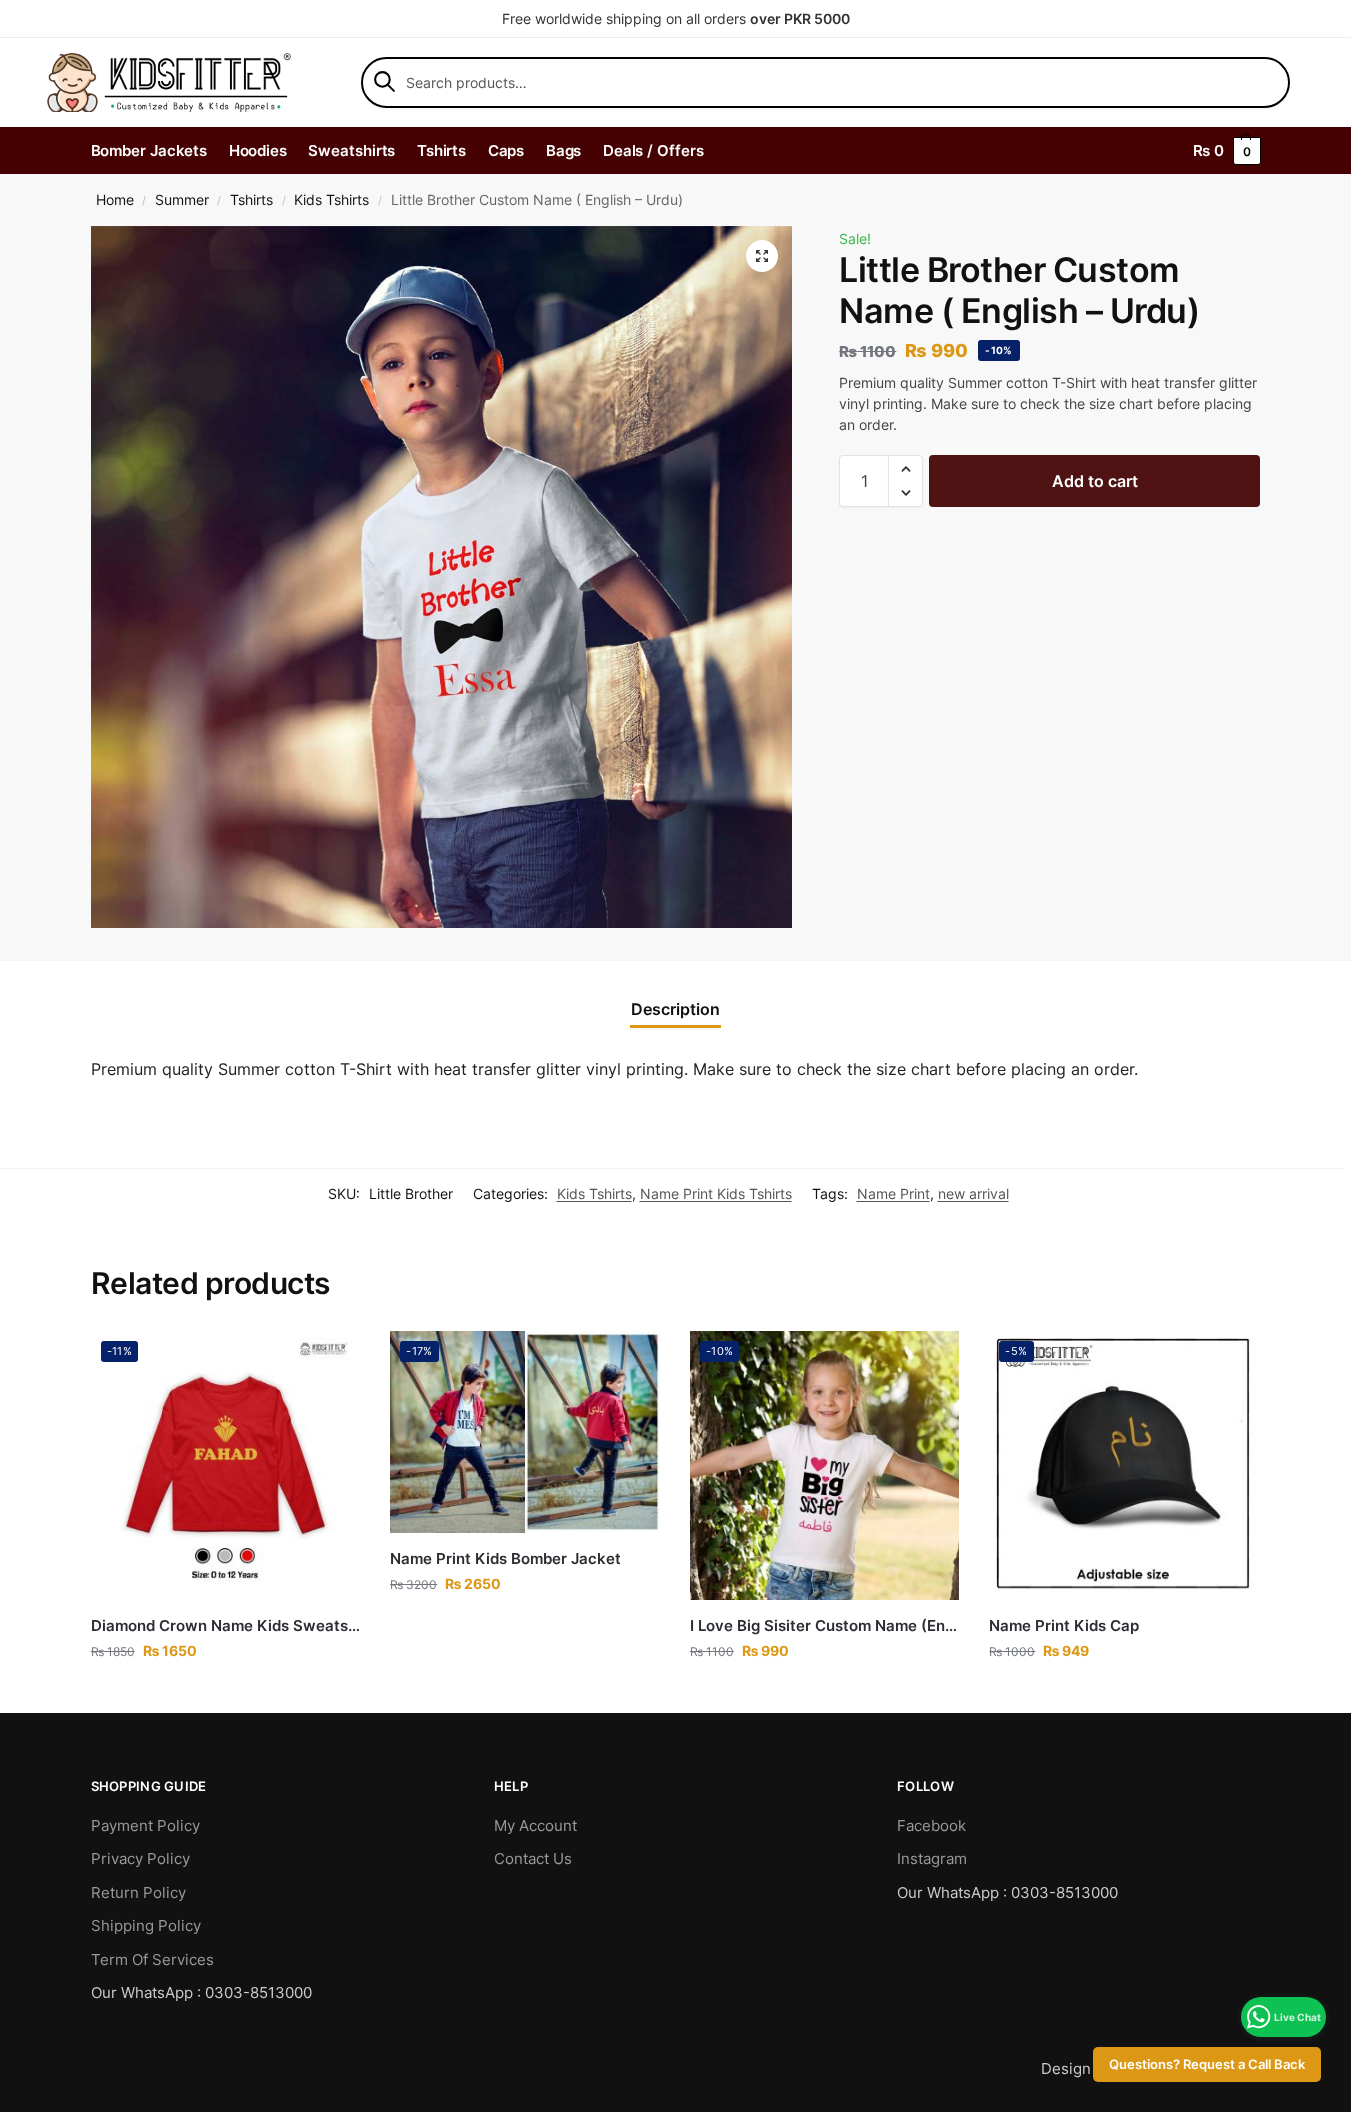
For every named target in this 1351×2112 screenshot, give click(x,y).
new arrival (973, 1193)
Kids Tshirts (331, 200)
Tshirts (251, 200)
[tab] (675, 1009)
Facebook (931, 1825)
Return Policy (138, 1892)
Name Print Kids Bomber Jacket (505, 1558)
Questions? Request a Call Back (1207, 2064)
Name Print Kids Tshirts (716, 1193)
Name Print (893, 1193)
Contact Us (533, 1858)
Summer (182, 200)
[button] (762, 256)
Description (675, 1009)
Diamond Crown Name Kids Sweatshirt (226, 1625)
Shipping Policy (146, 1925)
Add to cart (1095, 481)
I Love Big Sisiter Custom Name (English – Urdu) (825, 1625)
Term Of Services (152, 1959)
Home (115, 200)
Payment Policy (145, 1825)
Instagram (932, 1858)
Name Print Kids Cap (1064, 1625)
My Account (535, 1825)
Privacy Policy (140, 1858)
